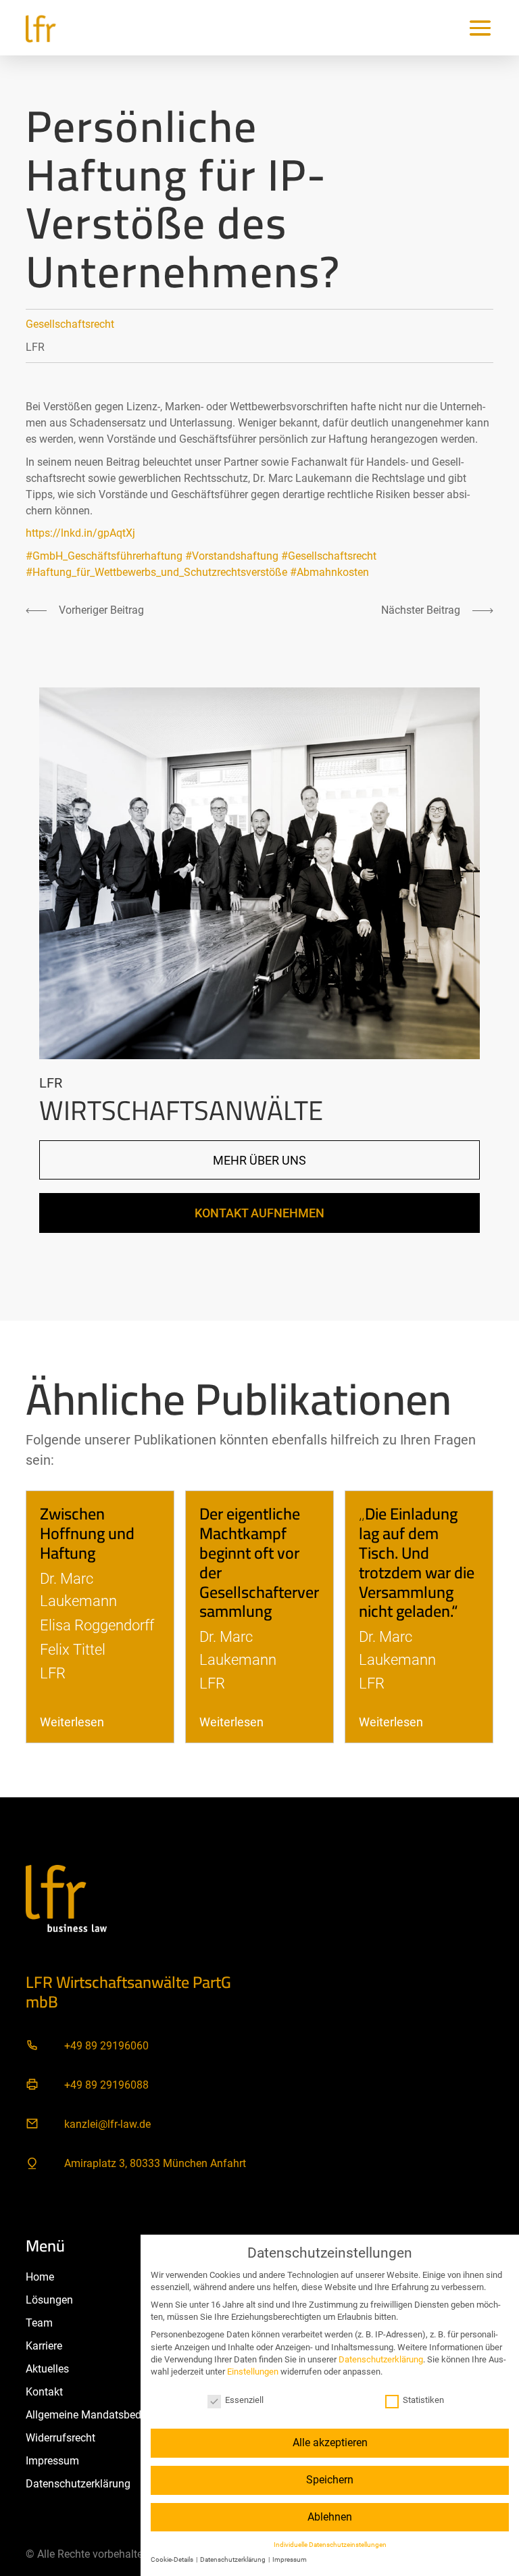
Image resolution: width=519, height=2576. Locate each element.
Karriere (44, 2346)
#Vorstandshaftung (232, 556)
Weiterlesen (72, 1722)
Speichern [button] (330, 2480)
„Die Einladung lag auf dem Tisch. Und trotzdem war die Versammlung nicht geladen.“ (417, 1562)
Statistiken (423, 2400)
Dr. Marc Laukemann (78, 1590)
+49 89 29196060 (106, 2046)
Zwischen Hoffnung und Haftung (87, 1533)
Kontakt (44, 2392)
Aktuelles (47, 2369)
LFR (35, 347)
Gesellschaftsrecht (70, 324)
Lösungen (49, 2300)
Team (39, 2323)
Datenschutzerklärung (78, 2484)
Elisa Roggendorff (97, 1625)
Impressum (52, 2461)
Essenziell (244, 2400)
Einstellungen (253, 2372)
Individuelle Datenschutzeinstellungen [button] (330, 2545)
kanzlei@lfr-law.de (107, 2124)
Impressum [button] (290, 2559)
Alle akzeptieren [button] (330, 2443)
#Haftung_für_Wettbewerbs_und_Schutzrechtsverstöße (156, 572)
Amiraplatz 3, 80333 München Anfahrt (155, 2163)
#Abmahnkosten (329, 572)
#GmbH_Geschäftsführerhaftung (104, 556)
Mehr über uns (259, 1160)
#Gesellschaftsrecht (329, 556)
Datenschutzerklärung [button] (233, 2559)
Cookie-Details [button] (173, 2559)
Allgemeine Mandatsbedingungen (106, 2415)
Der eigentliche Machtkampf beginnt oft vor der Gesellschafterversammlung (259, 1562)
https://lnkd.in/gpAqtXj (80, 533)
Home (40, 2277)
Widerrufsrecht (60, 2438)
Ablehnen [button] (330, 2517)
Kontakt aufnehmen (259, 1213)
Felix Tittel (73, 1649)
